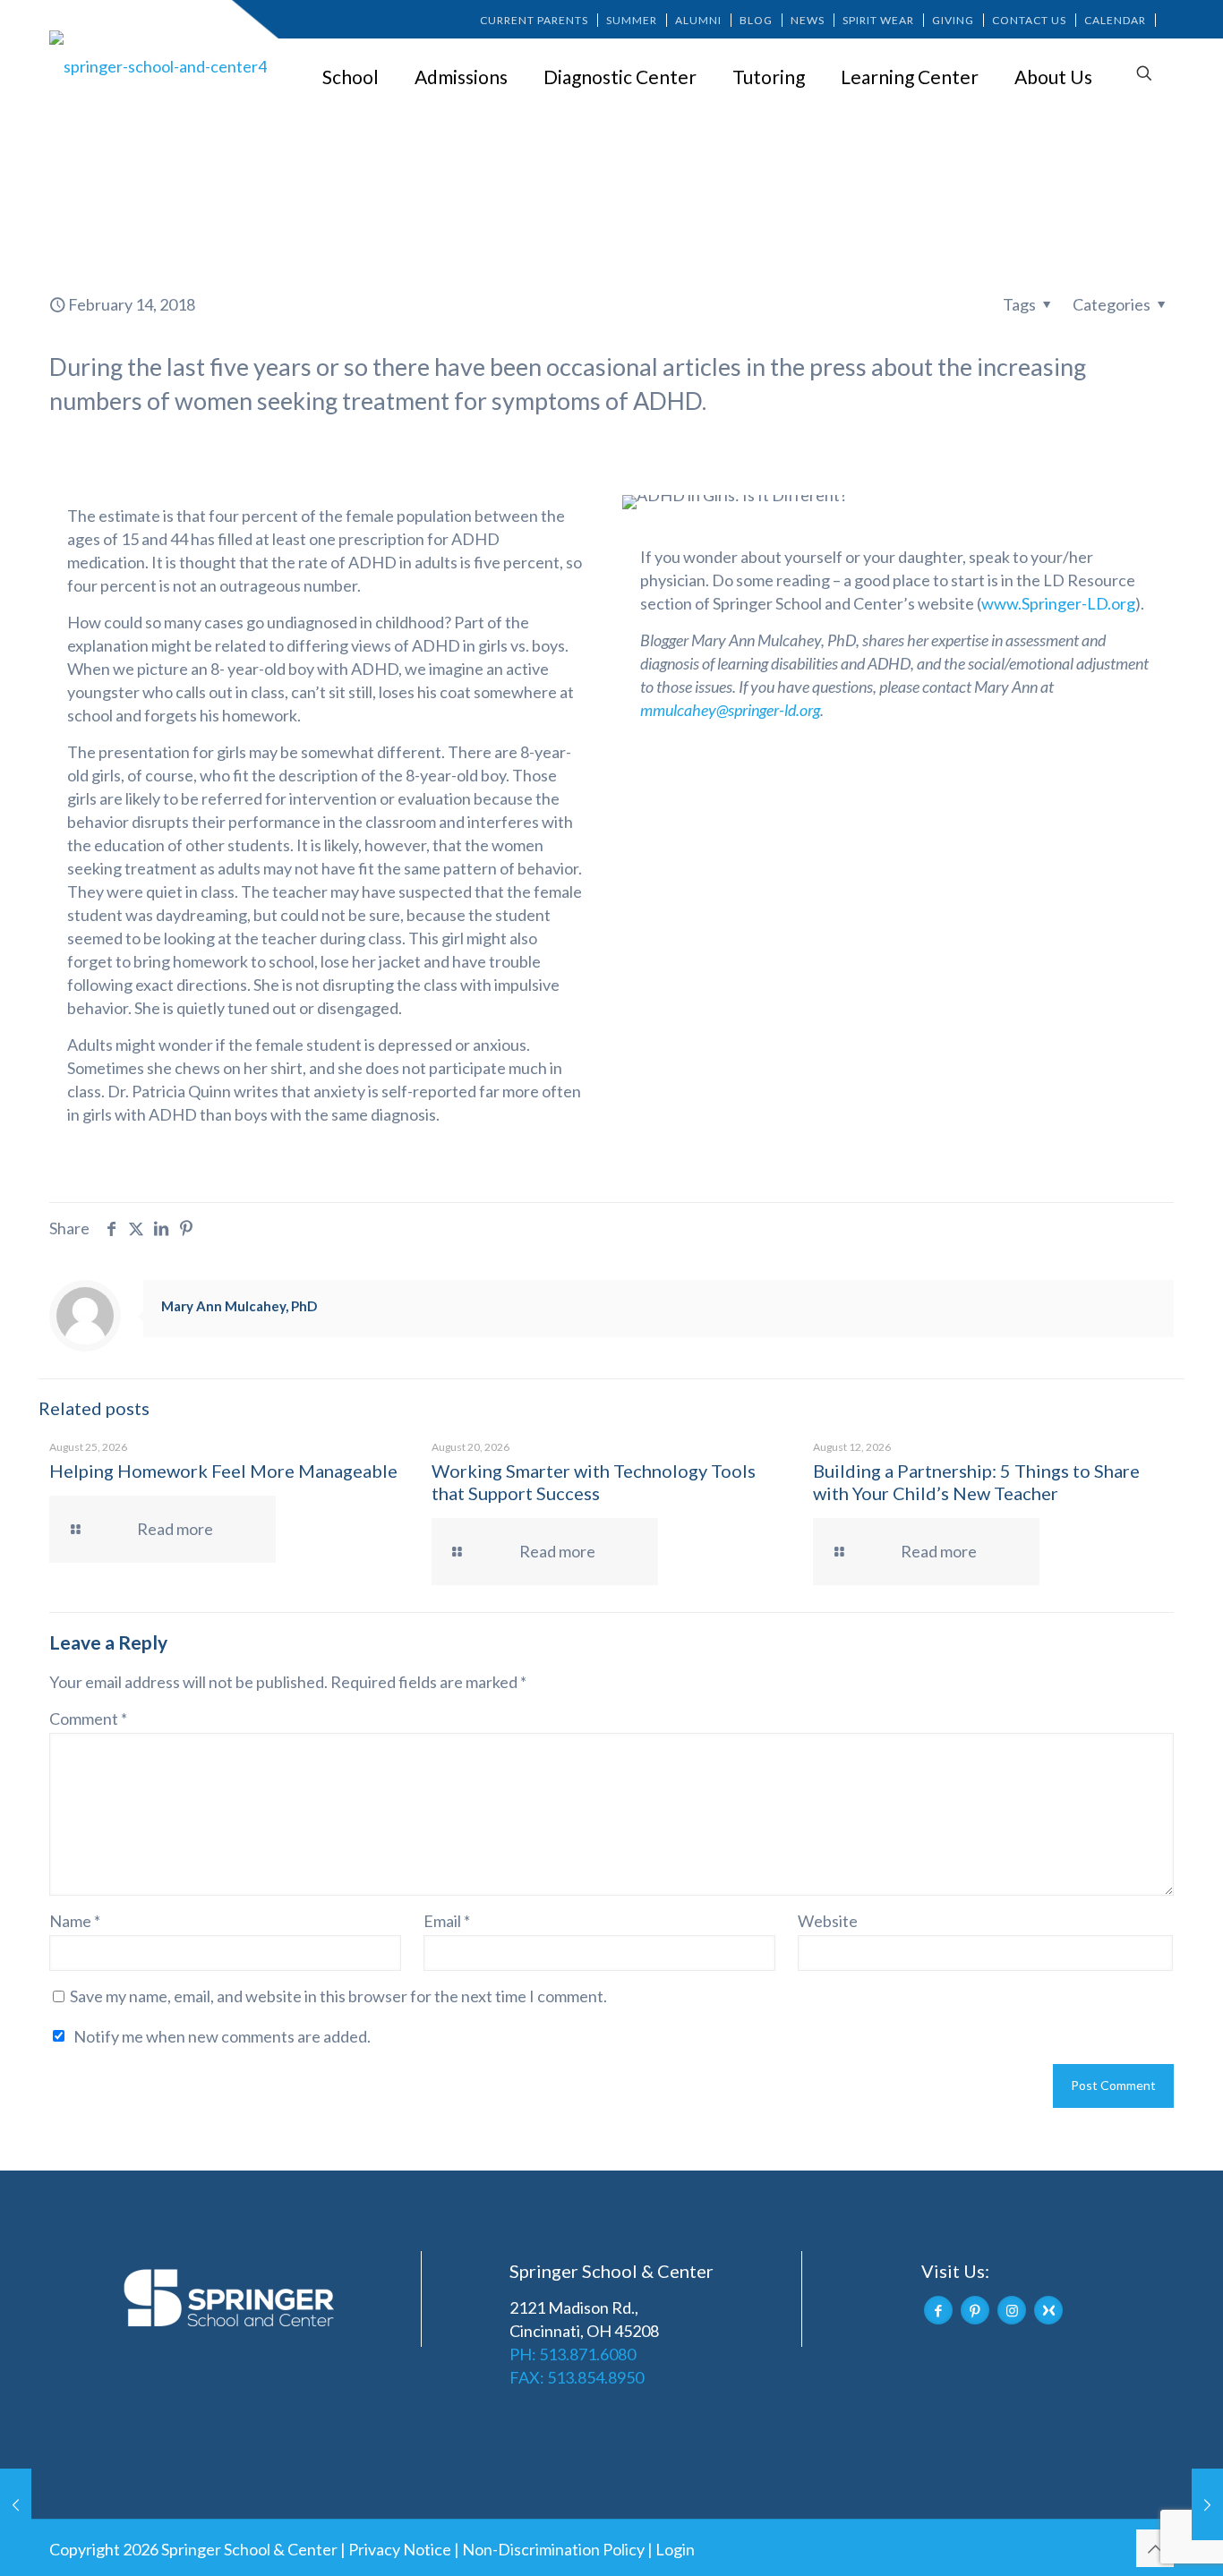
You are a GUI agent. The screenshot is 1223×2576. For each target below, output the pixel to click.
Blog (756, 20)
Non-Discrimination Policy (553, 2549)
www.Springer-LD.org (1058, 603)
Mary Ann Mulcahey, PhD (239, 1306)
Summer (632, 20)
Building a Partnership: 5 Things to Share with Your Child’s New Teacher (976, 1482)
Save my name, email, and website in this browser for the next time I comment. (338, 1996)
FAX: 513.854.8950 (577, 2377)
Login (675, 2549)
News (808, 20)
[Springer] (161, 65)
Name (75, 1921)
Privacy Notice (400, 2549)
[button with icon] (938, 2310)
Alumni (698, 20)
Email (447, 1921)
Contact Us (1029, 20)
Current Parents (534, 20)
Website (828, 1921)
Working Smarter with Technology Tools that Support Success (594, 1482)
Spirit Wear (878, 20)
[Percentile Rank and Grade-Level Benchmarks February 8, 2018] (16, 2504)
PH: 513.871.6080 (573, 2354)
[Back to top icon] (1155, 2548)
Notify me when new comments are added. (222, 2036)
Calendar (1115, 20)
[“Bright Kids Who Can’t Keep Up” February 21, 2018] (1207, 2504)
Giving (953, 20)
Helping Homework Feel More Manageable (223, 1471)
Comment (88, 1719)
